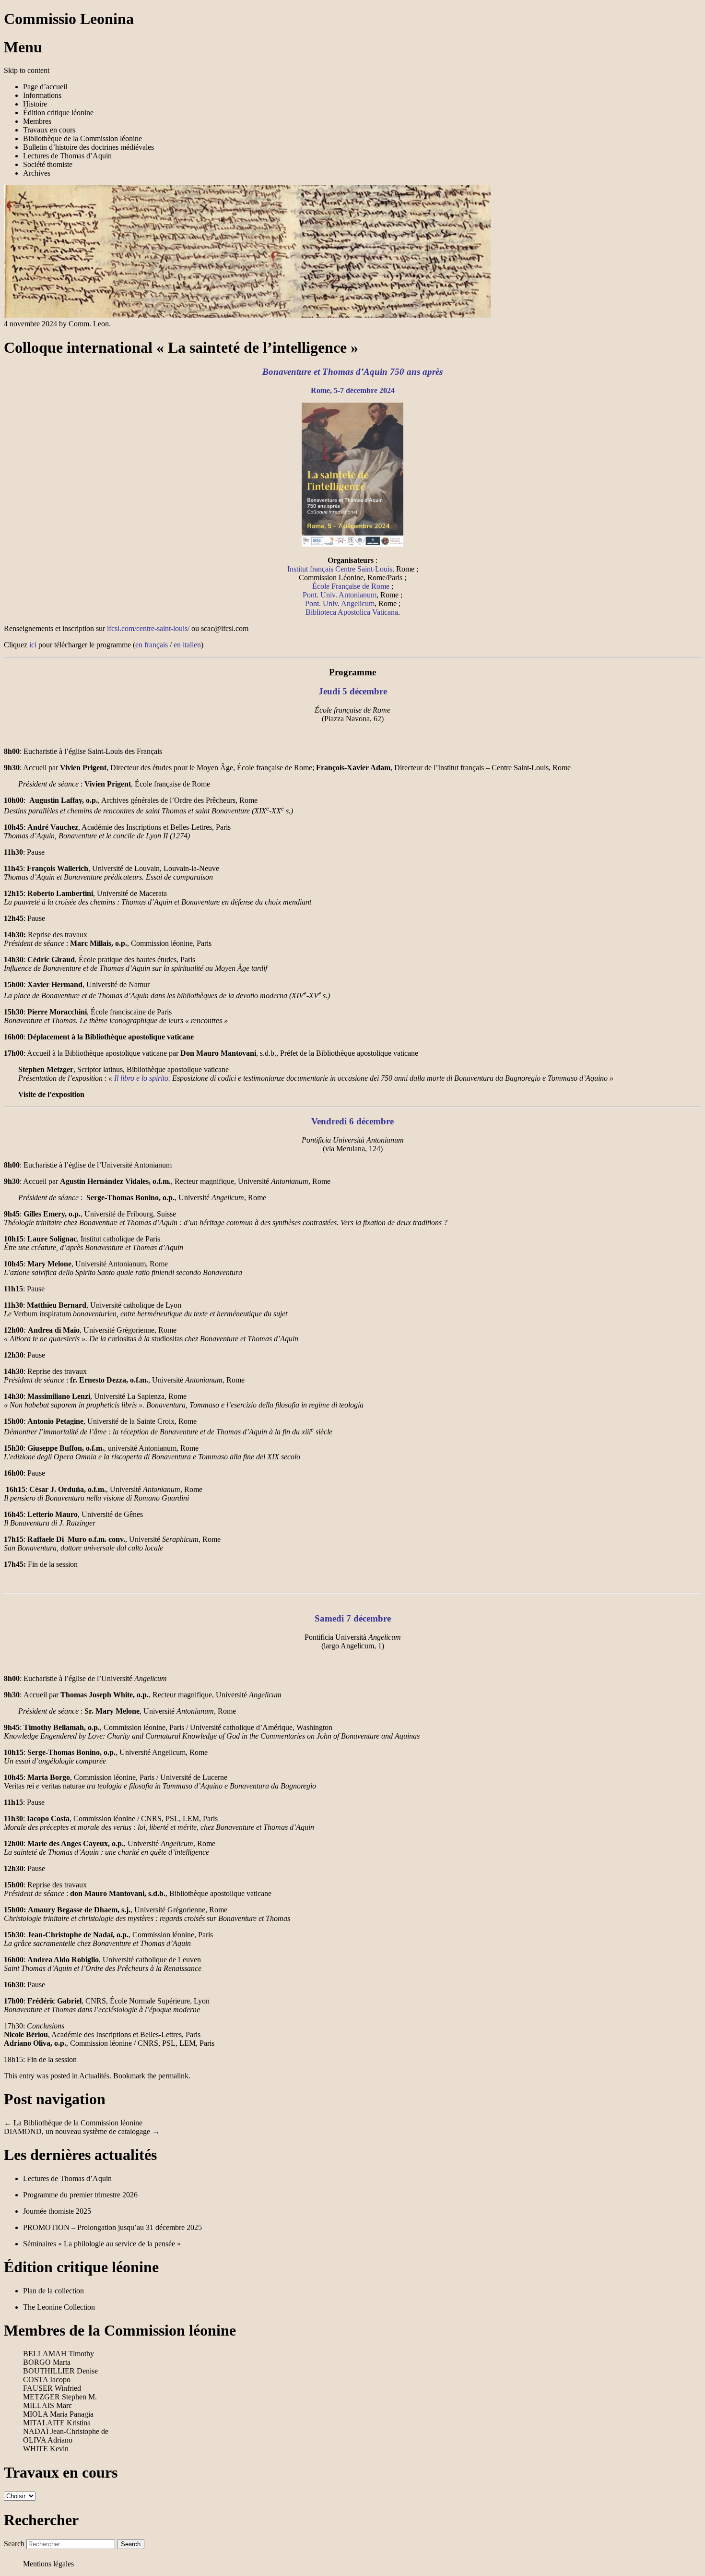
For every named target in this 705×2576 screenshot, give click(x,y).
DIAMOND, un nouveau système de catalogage (82, 2131)
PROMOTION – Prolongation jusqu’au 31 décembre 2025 (112, 2227)
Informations (42, 95)
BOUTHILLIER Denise (60, 2371)
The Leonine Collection (59, 2307)
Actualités (94, 2076)
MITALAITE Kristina (57, 2423)
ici (33, 645)
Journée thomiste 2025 (57, 2211)
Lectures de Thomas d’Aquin (67, 156)
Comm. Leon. (90, 324)
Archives (37, 173)
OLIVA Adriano (48, 2440)
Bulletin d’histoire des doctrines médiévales (88, 147)
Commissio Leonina (69, 19)
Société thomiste (48, 164)
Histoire (35, 104)
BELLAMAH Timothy (59, 2354)
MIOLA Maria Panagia (58, 2414)
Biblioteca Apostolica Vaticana (352, 612)
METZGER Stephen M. (60, 2397)
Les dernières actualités (80, 2155)
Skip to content (27, 70)
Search (14, 2544)
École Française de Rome (351, 586)
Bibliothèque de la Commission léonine (82, 138)
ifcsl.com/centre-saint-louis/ (148, 628)
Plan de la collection (53, 2291)
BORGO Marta (47, 2362)
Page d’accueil (45, 87)
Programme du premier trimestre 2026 (80, 2195)
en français (152, 645)
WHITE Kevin (46, 2449)
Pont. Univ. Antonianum (340, 595)
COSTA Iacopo (47, 2379)
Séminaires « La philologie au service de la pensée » (102, 2244)
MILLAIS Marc (47, 2405)
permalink (173, 2076)
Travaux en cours (49, 130)
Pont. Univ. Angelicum (340, 603)
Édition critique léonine (58, 113)
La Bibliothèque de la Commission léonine (73, 2123)
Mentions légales (48, 2564)
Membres (37, 121)
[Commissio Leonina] (247, 315)
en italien (187, 645)
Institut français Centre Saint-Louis (340, 569)
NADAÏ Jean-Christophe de (66, 2431)
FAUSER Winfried (52, 2388)
